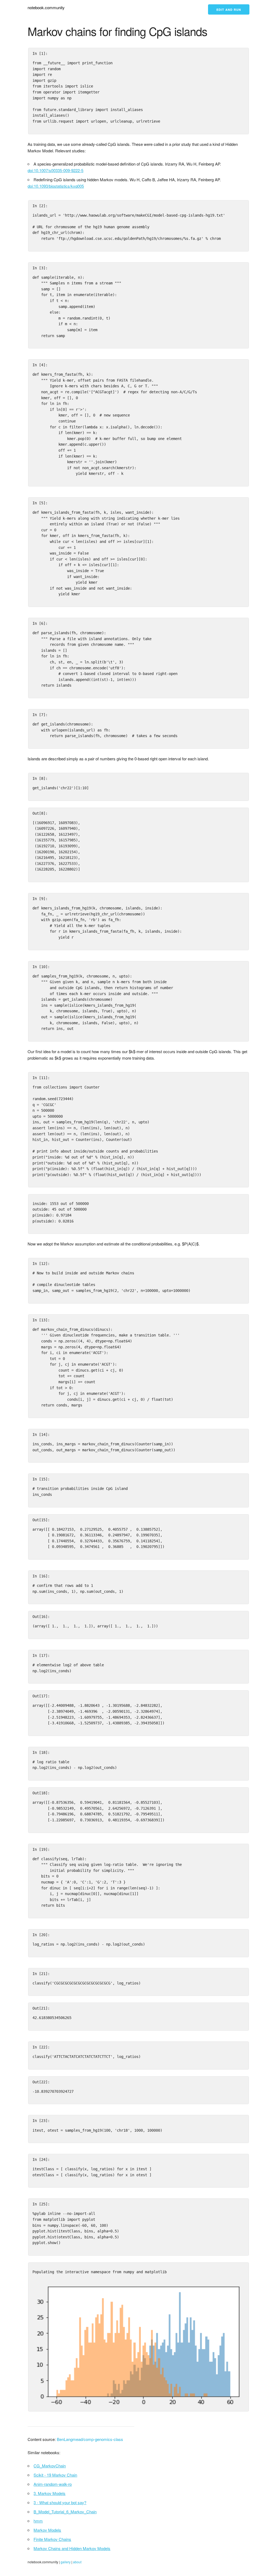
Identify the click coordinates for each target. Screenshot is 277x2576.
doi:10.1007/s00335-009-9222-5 (55, 170)
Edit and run (229, 10)
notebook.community (46, 7)
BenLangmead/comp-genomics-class (90, 2439)
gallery (66, 2562)
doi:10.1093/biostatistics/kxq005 (56, 186)
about (77, 2562)
